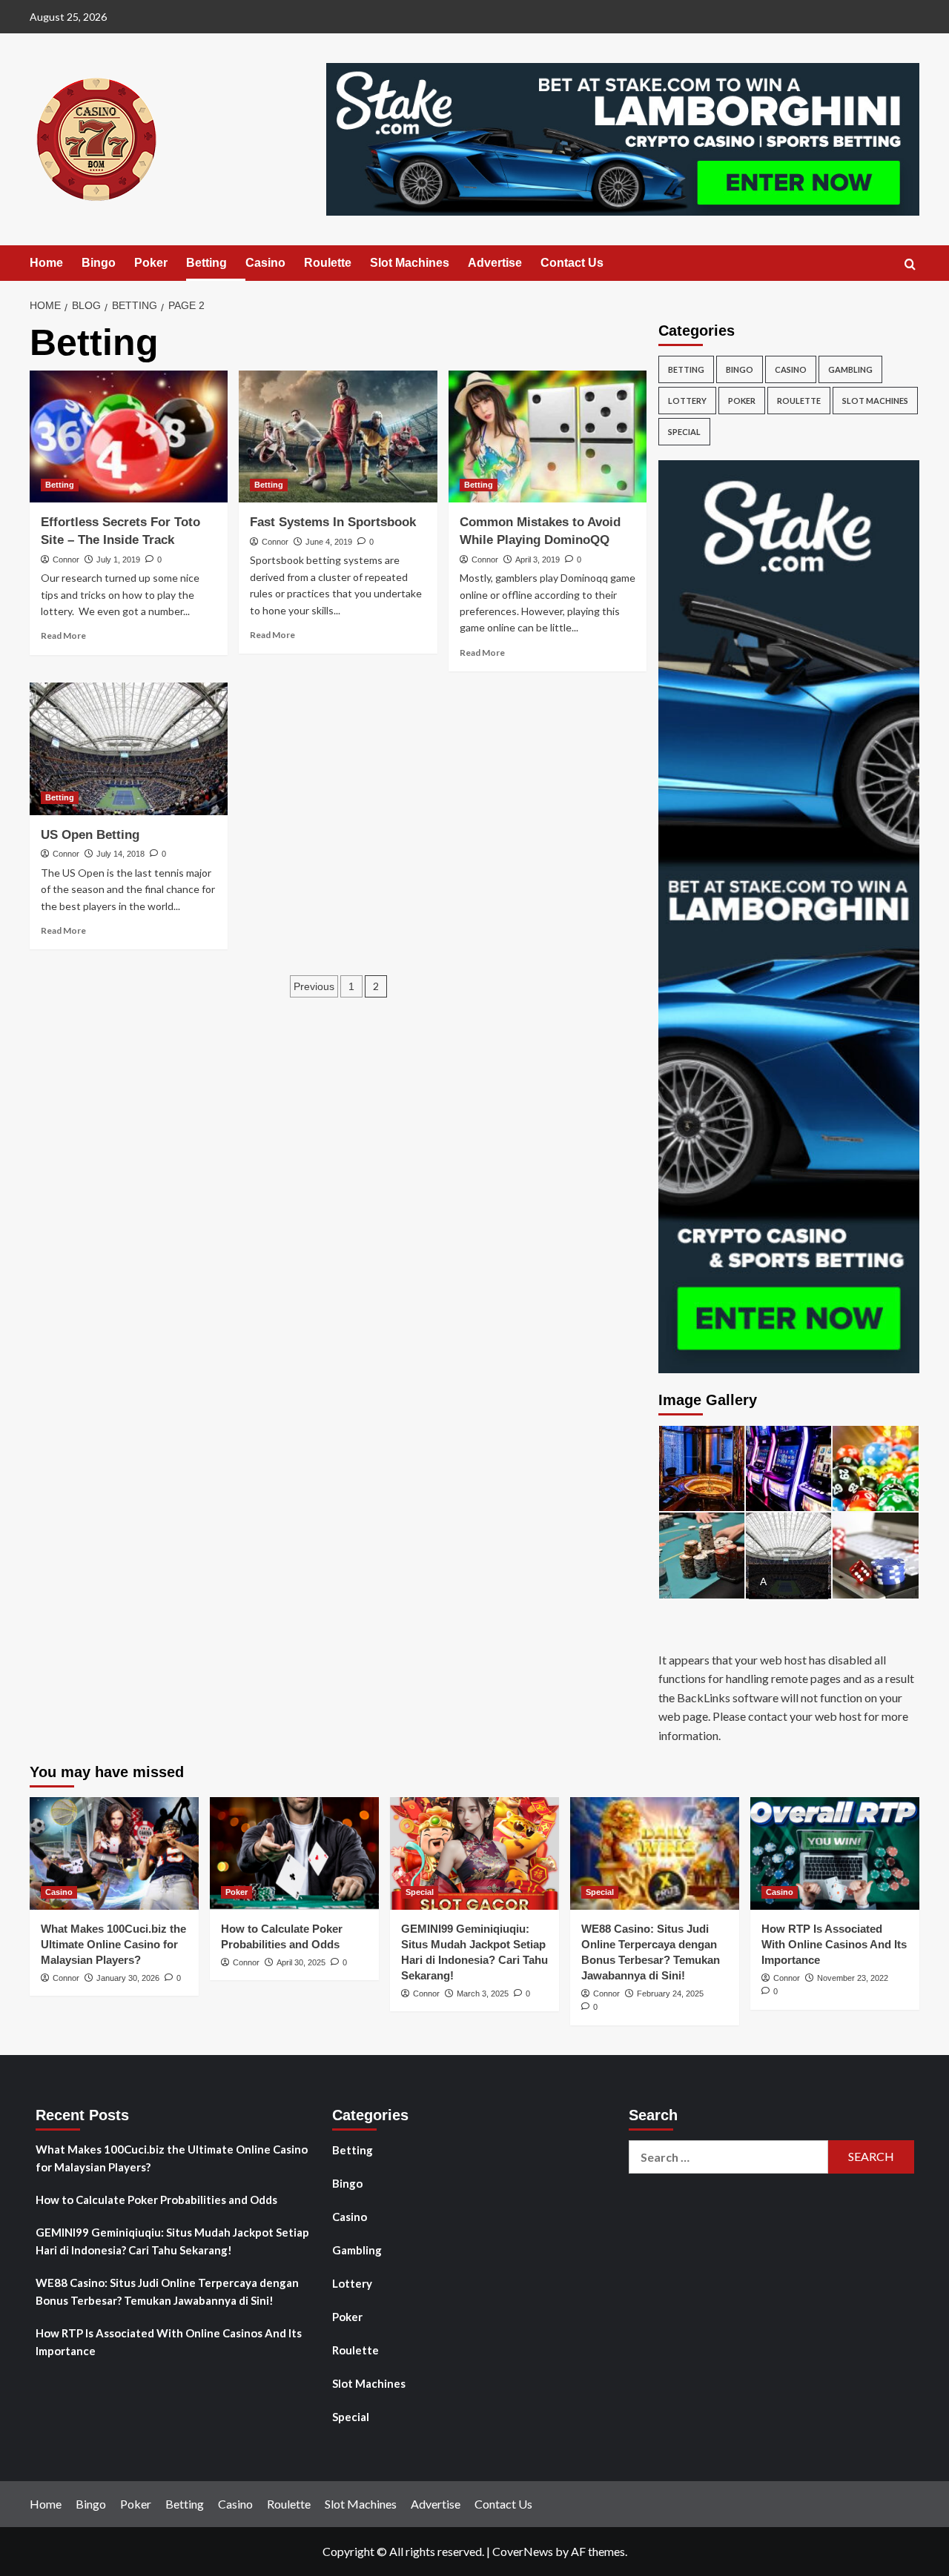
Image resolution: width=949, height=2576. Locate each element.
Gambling (850, 369)
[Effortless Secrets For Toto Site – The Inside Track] (129, 436)
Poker (151, 263)
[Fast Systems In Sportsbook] (338, 436)
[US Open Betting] (129, 748)
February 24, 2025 (670, 1994)
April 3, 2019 (538, 560)
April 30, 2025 (301, 1962)
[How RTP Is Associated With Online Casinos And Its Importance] (835, 1853)
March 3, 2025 (483, 1994)
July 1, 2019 (118, 560)
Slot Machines (410, 263)
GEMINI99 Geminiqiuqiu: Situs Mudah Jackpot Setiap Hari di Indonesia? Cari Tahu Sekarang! (172, 2241)
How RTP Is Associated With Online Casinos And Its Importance (834, 1944)
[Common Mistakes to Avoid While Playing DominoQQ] (548, 436)
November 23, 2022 (853, 1978)
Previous (314, 986)
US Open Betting (90, 835)
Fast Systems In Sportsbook (333, 522)
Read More (63, 635)
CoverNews (523, 2551)
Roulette (328, 263)
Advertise (495, 263)
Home (46, 263)
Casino (265, 263)
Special (684, 432)
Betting (206, 263)
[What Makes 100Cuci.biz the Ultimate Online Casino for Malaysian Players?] (114, 1853)
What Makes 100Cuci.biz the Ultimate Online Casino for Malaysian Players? (113, 1944)
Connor (66, 560)
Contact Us (572, 263)
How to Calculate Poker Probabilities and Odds (156, 2200)
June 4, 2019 (329, 542)
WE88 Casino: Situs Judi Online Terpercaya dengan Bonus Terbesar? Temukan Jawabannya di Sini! (167, 2291)
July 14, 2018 (120, 854)
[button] (910, 264)
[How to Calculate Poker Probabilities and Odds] (294, 1853)
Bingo (99, 263)
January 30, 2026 (128, 1978)
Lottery (687, 401)
